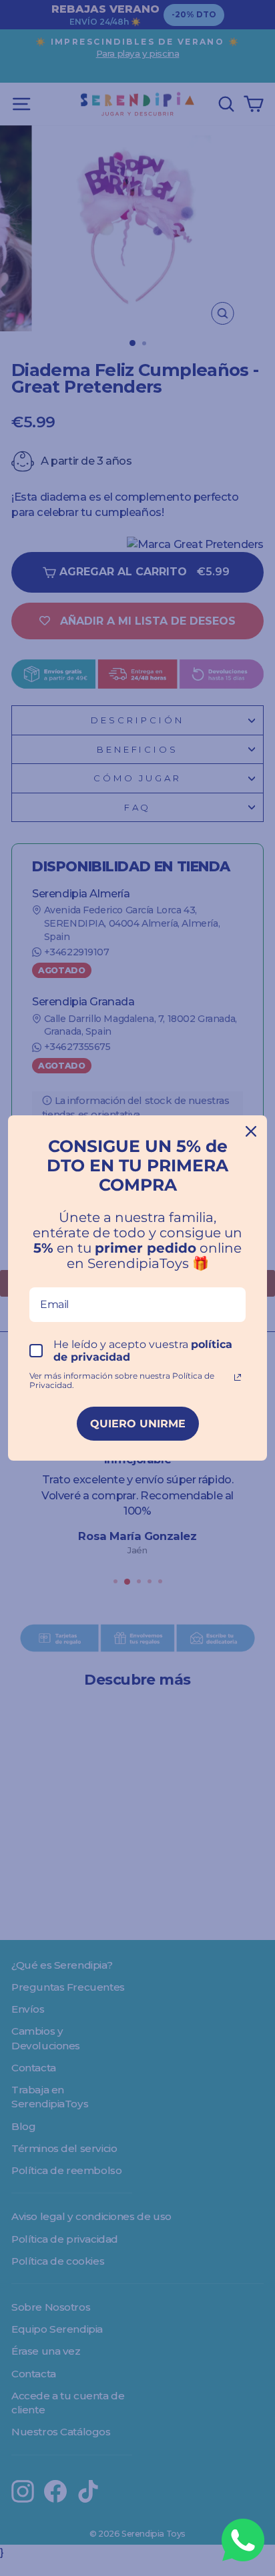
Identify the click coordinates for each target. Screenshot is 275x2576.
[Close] (251, 1131)
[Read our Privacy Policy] (238, 1377)
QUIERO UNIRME (138, 1424)
